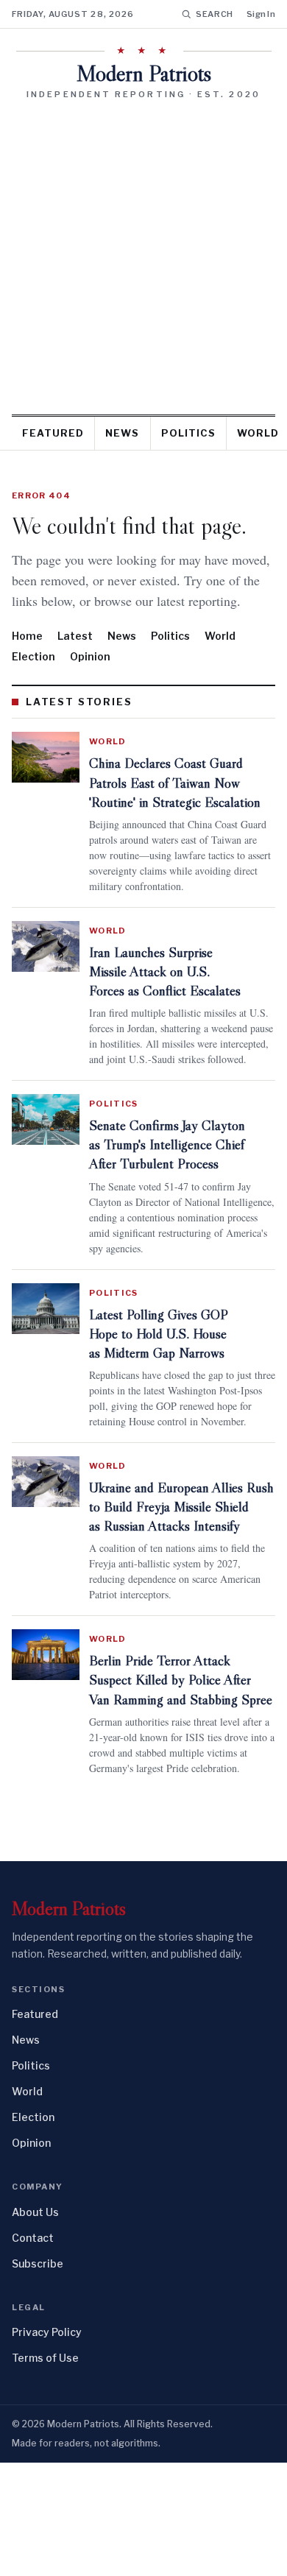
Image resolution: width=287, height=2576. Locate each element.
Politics (188, 433)
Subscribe (38, 2377)
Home (27, 656)
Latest (75, 656)
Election (33, 677)
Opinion (90, 677)
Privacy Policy (47, 2445)
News (122, 433)
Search (215, 14)
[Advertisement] (143, 252)
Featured (53, 433)
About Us (35, 2325)
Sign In (261, 14)
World (220, 656)
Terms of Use (45, 2471)
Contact (33, 2351)
